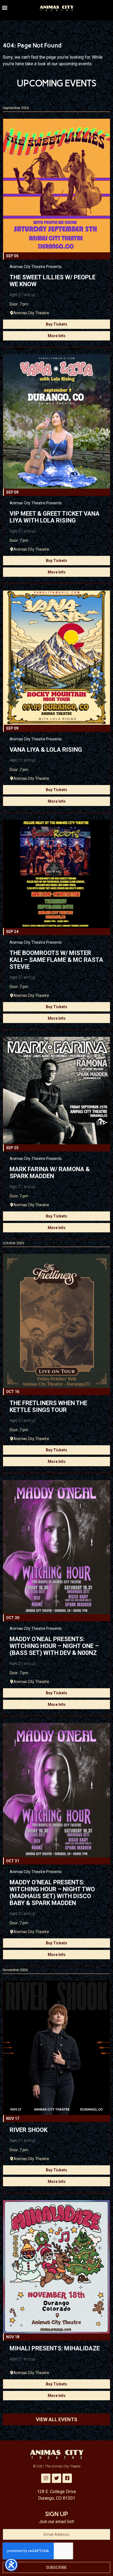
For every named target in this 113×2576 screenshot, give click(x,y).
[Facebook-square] (67, 2478)
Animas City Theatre (31, 313)
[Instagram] (46, 2478)
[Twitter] (56, 2478)
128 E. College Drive (56, 2492)
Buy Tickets (56, 324)
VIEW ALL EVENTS (57, 2419)
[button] (5, 7)
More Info (57, 336)
